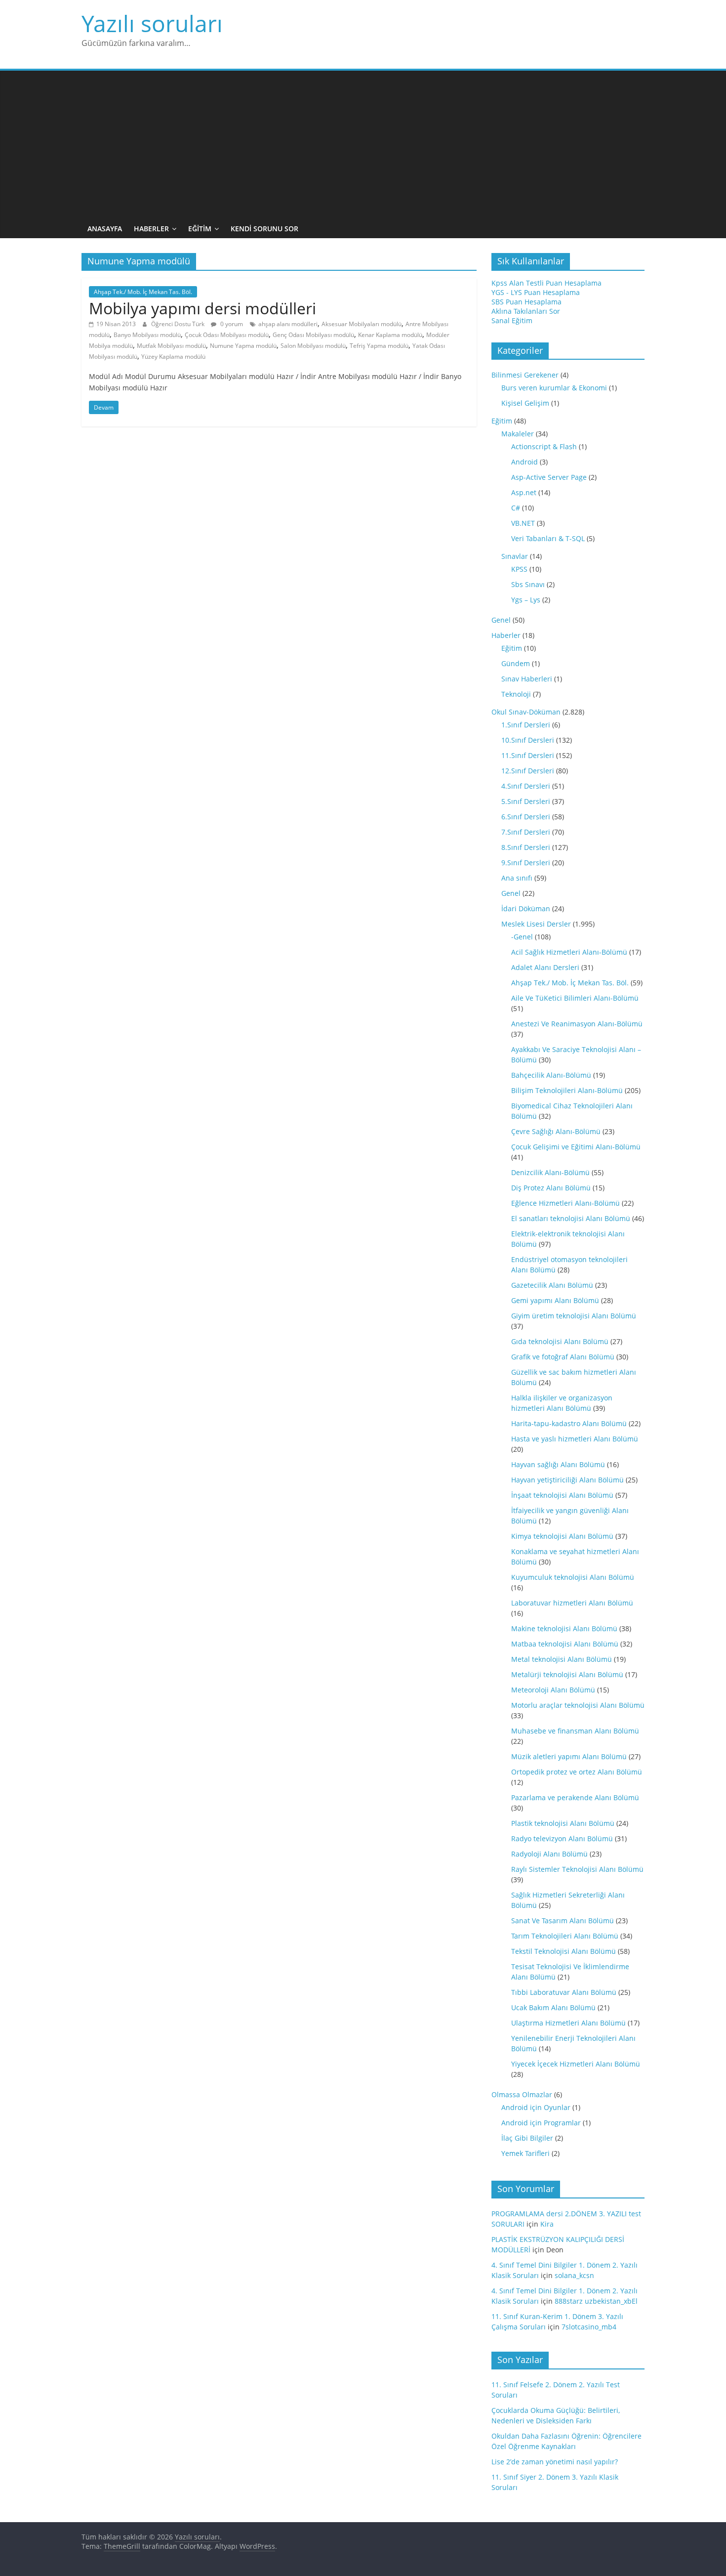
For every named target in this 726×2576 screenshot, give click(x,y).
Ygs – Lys (526, 600)
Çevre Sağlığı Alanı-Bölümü (556, 1131)
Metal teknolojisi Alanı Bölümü (562, 1659)
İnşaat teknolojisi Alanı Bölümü (562, 1495)
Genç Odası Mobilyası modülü (313, 335)
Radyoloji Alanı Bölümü (549, 1854)
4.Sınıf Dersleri (526, 786)
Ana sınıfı (517, 878)
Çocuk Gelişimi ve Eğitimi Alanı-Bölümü (576, 1147)
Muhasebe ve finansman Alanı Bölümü (575, 1731)
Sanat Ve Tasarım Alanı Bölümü (563, 1921)
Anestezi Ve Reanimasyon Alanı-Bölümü (577, 1024)
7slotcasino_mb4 (589, 2327)
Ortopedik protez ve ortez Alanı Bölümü (577, 1772)
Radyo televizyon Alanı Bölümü (562, 1838)
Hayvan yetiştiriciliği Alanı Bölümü (567, 1480)
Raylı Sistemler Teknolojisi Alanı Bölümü (577, 1869)
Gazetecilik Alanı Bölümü (552, 1285)
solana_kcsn (574, 2275)
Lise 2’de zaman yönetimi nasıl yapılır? (555, 2462)
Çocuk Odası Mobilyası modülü (227, 335)
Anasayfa (105, 229)
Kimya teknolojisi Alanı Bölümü (562, 1536)
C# (516, 508)
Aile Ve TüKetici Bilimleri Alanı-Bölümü (575, 998)
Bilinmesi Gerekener (525, 375)
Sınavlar (515, 556)
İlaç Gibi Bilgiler (527, 2138)
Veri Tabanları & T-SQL (548, 538)
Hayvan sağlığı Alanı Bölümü (558, 1464)
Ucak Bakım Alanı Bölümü (553, 2007)
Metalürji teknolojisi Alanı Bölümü (567, 1674)
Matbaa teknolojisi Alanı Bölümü (565, 1644)
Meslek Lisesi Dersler (536, 924)
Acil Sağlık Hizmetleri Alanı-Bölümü (569, 952)
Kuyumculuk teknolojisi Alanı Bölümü (573, 1577)
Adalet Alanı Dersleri (545, 967)
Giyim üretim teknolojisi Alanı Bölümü (574, 1316)
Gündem (516, 663)
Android (524, 462)
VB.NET (523, 523)
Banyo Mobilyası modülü (147, 335)
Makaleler (518, 434)
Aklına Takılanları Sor (526, 311)
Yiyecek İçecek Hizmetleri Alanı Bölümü (576, 2064)
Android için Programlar (541, 2123)
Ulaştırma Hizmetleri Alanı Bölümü (568, 2023)
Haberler (151, 229)
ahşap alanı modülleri (288, 324)
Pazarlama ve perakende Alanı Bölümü (575, 1797)
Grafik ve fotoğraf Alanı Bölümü (563, 1357)
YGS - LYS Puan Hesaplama (536, 292)
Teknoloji (516, 694)
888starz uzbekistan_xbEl (596, 2301)
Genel (501, 620)
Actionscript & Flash (544, 446)
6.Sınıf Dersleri (526, 817)
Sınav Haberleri (527, 679)
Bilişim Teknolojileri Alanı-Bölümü (567, 1090)
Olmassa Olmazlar (522, 2094)
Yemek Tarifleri (525, 2153)
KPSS (519, 569)
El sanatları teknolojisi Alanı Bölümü (571, 1218)
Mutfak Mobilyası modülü (171, 346)
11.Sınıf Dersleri (528, 755)
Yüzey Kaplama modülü (173, 357)
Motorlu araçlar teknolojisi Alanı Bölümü (578, 1705)
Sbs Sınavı (528, 584)
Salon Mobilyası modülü (313, 346)
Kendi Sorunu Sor (264, 229)
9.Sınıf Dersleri (526, 863)
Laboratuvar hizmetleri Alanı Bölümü (572, 1603)
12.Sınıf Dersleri (528, 771)
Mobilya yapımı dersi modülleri (202, 308)
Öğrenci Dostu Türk (179, 324)
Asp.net (524, 492)
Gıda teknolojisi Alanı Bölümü (560, 1341)
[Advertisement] (363, 145)
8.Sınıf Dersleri (526, 847)
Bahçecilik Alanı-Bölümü (551, 1075)
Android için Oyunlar (536, 2107)
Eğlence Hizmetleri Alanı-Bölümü (565, 1203)
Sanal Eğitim (512, 320)
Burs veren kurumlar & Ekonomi (554, 388)
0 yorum (231, 324)
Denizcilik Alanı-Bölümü (550, 1172)
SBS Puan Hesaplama (526, 302)
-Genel (522, 937)
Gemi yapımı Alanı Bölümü (555, 1300)
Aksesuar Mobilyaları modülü (362, 324)
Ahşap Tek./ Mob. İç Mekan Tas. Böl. (143, 292)
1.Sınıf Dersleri (526, 725)
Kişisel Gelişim (525, 403)
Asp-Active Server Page (549, 477)
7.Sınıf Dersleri (526, 832)
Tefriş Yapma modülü (379, 346)
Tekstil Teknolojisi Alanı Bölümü (564, 1951)
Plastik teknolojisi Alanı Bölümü (563, 1823)
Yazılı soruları (152, 23)
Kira (547, 2224)
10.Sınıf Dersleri (528, 740)
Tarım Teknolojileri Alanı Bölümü (565, 1936)
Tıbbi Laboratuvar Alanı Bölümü (564, 1992)
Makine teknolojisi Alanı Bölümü (564, 1628)
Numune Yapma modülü (243, 346)
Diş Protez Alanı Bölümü (551, 1188)
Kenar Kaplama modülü (390, 335)
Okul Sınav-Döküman (526, 712)
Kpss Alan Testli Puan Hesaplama (546, 283)
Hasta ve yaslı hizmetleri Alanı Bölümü (575, 1439)
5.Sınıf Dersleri (526, 801)
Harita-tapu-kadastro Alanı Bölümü (569, 1423)
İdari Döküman (526, 908)
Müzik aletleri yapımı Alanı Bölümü (569, 1756)
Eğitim (200, 229)
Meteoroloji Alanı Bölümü (553, 1690)
